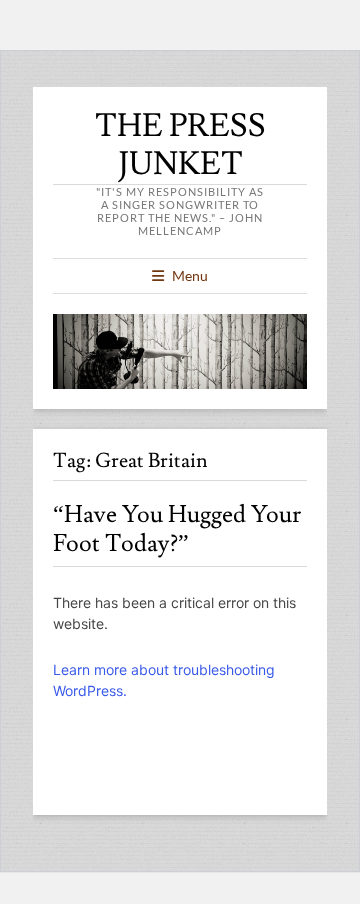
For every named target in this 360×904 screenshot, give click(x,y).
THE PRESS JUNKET (180, 145)
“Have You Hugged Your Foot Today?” (177, 529)
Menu (190, 275)
